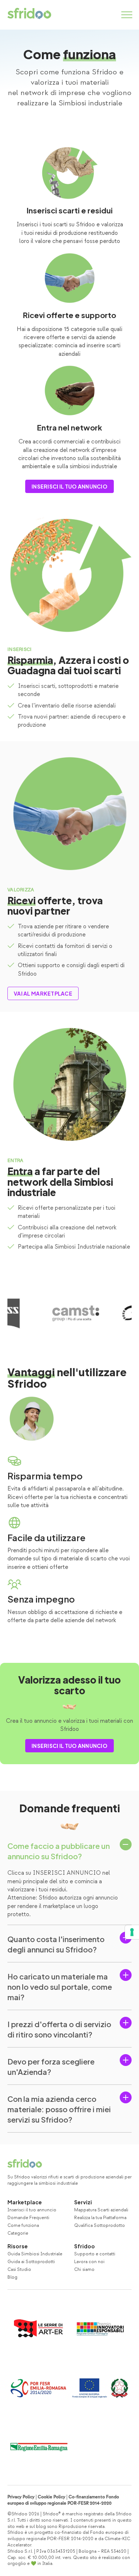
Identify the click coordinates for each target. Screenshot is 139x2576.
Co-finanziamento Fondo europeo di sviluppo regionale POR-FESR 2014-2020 (63, 2500)
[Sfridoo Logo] (29, 13)
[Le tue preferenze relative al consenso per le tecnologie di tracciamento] (132, 1932)
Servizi (83, 2202)
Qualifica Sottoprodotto (100, 2226)
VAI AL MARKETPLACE (43, 993)
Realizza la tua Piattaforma (100, 2218)
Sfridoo (85, 2246)
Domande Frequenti (28, 2218)
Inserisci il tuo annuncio (32, 2210)
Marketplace (25, 2202)
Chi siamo (84, 2270)
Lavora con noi (89, 2262)
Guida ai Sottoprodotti (31, 2262)
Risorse (18, 2246)
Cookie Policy (52, 2497)
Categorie (18, 2233)
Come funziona (23, 2226)
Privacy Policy (21, 2497)
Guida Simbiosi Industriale (35, 2254)
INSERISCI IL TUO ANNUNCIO (69, 486)
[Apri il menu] (127, 15)
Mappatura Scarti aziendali (101, 2210)
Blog (12, 2277)
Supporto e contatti (95, 2254)
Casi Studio (19, 2270)
